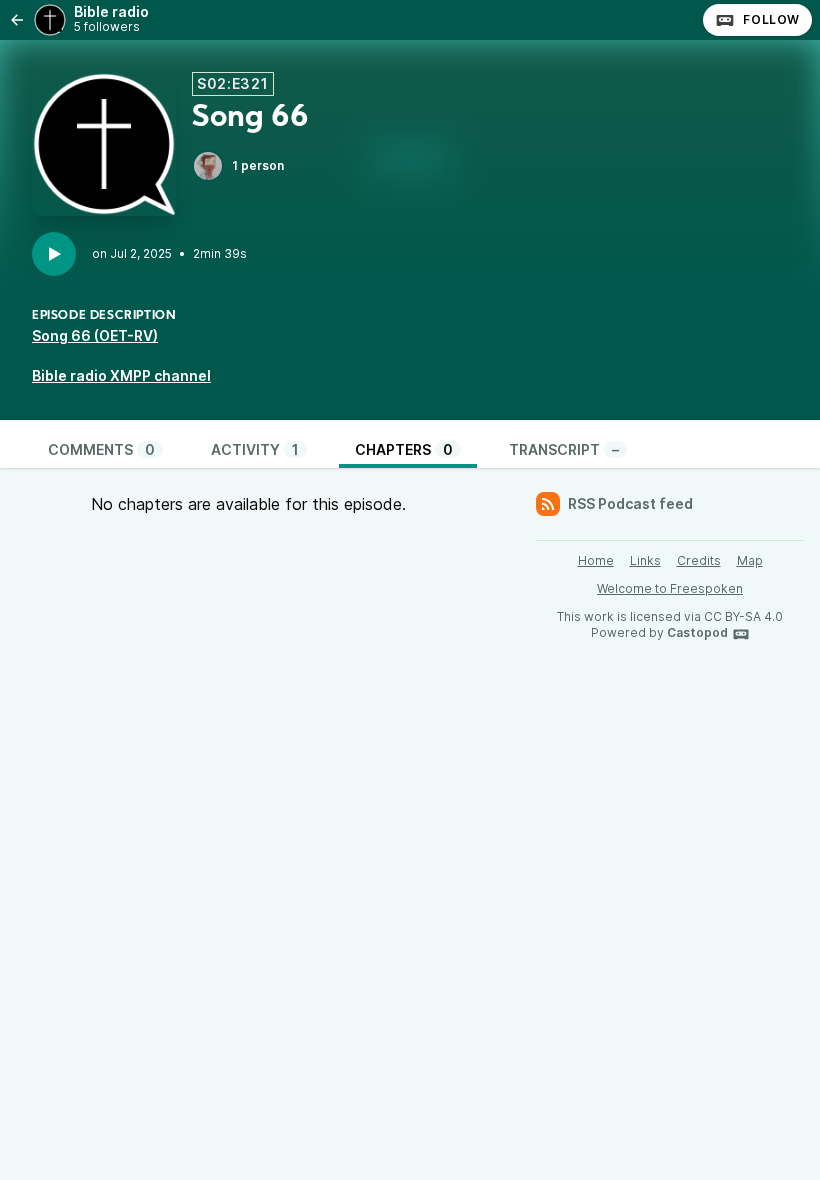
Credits (699, 560)
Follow (771, 19)
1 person (258, 165)
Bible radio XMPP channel (121, 375)
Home (596, 560)
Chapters (404, 449)
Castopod (697, 632)
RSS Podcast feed (630, 503)
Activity (255, 449)
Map (750, 560)
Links (645, 560)
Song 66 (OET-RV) (95, 335)
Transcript (564, 449)
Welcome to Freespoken (670, 588)
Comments (101, 449)
